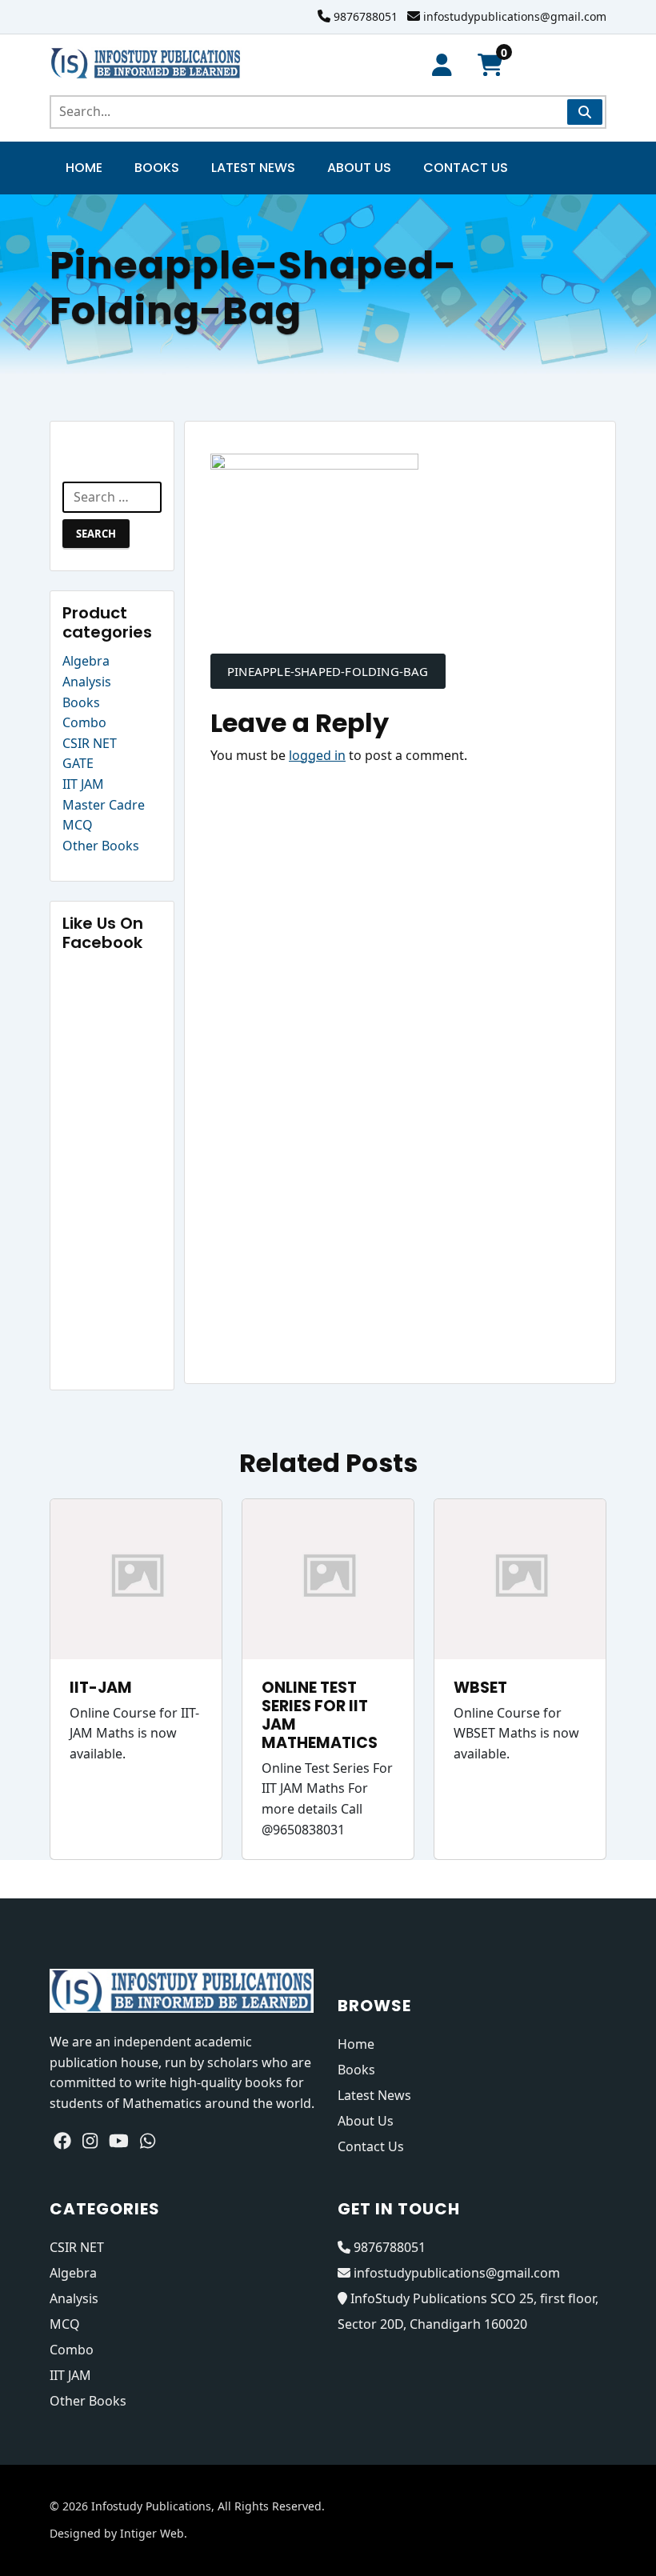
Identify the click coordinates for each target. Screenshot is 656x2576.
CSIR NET (90, 743)
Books (157, 168)
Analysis (87, 682)
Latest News (253, 168)
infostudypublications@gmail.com (515, 16)
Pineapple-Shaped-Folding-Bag (328, 671)
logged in (317, 755)
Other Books (101, 846)
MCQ (78, 825)
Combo (84, 722)
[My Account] (442, 65)
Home (84, 168)
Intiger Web (152, 2533)
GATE (78, 763)
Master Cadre (104, 805)
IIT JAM (83, 784)
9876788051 (366, 16)
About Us (359, 168)
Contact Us (466, 168)
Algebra (86, 661)
